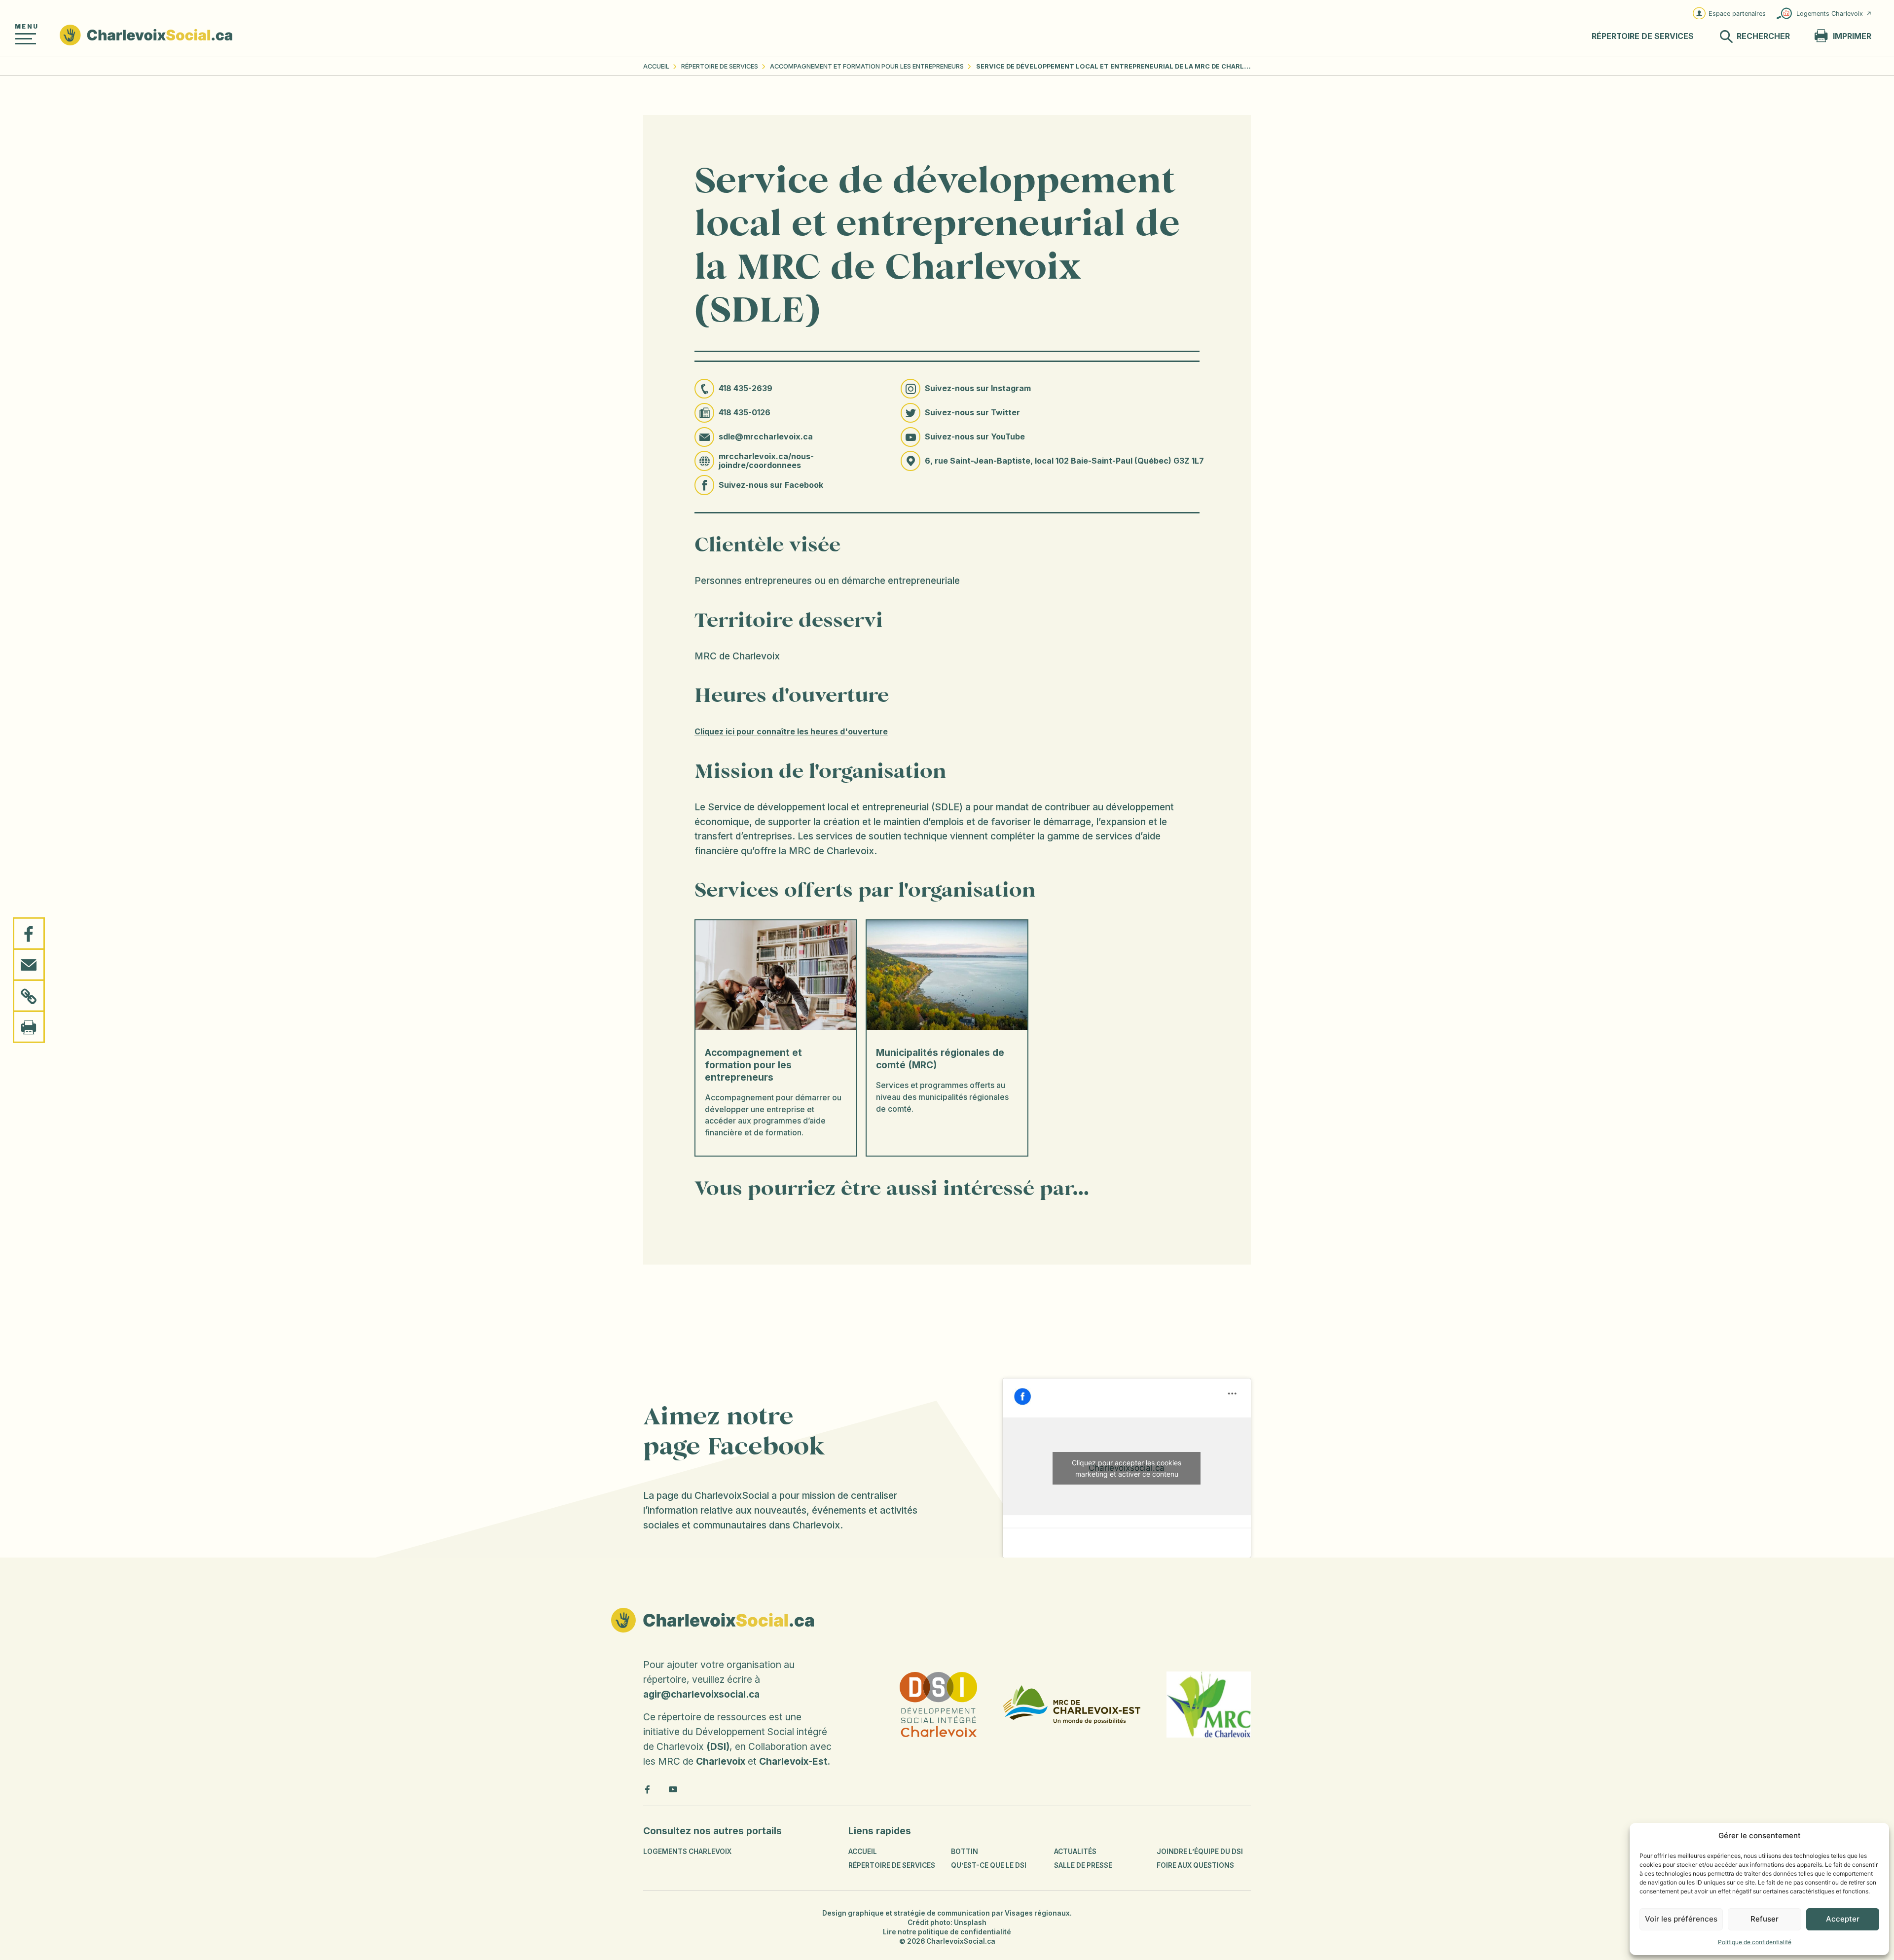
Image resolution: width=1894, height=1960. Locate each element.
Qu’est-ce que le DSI (989, 1865)
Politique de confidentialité (1755, 1942)
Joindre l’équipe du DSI (1200, 1851)
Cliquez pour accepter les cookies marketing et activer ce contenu (1127, 1468)
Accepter (1843, 1919)
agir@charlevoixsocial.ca (701, 1694)
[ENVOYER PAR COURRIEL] (29, 965)
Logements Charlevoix (1830, 14)
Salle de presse (1083, 1865)
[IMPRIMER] (29, 1026)
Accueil (656, 66)
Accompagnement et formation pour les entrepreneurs (867, 66)
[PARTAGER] (29, 934)
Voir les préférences (1681, 1919)
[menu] (26, 39)
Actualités (1075, 1851)
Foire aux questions (1195, 1865)
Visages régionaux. (1038, 1913)
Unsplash (970, 1923)
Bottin (965, 1851)
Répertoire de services (720, 66)
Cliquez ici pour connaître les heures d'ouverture (791, 732)
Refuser (1765, 1919)
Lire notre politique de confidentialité (947, 1932)
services (1643, 36)
